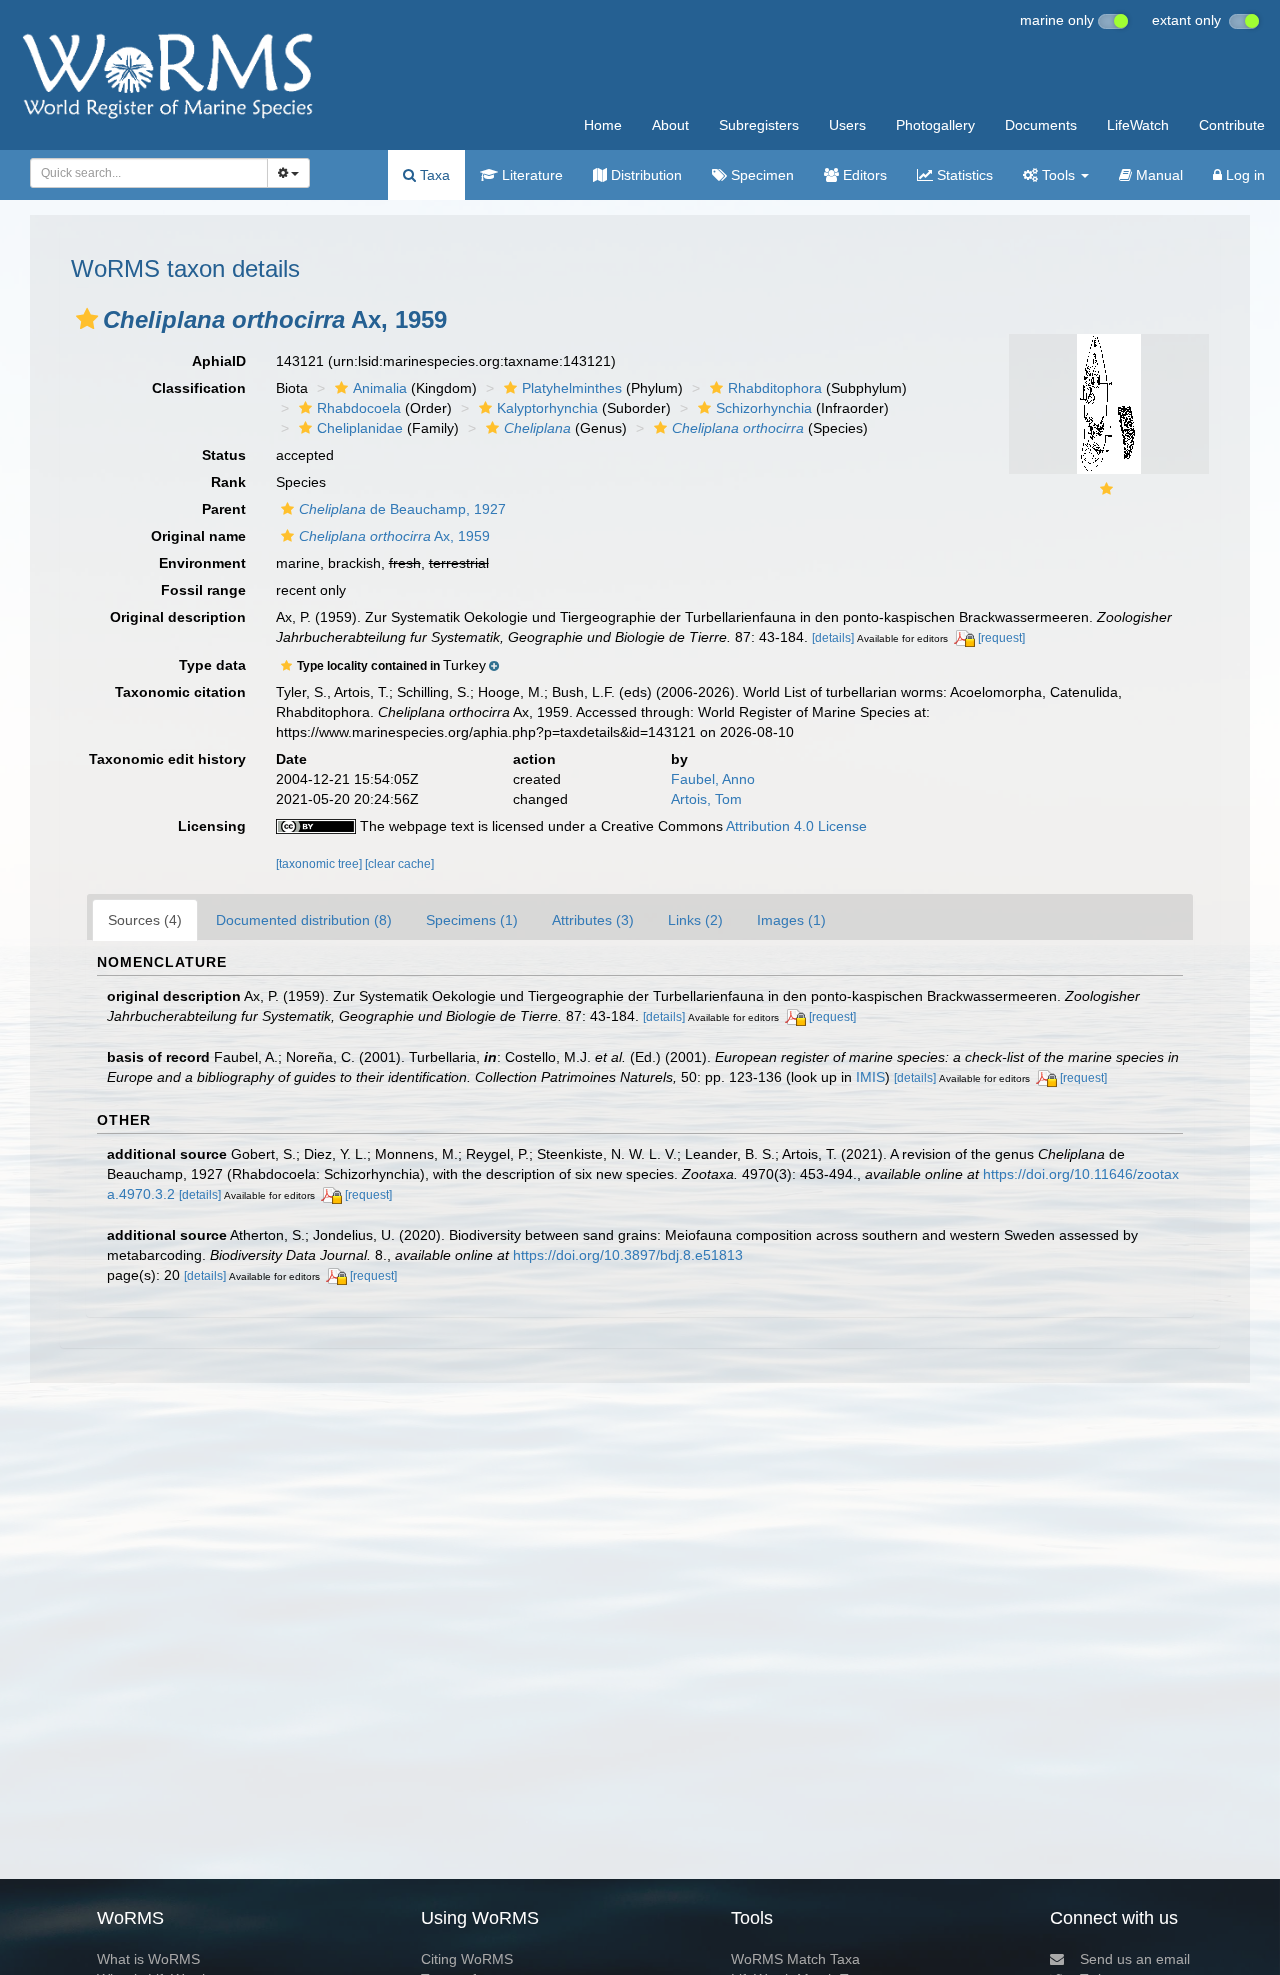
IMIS (870, 1077)
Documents (1041, 125)
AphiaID (219, 361)
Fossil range (203, 590)
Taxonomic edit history (167, 759)
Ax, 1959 (394, 536)
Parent (224, 509)
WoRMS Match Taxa (795, 1959)
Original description (178, 617)
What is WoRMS (148, 1959)
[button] (87, 319)
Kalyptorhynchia (547, 408)
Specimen (760, 175)
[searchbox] (143, 173)
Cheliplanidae (360, 428)
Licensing (212, 826)
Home (603, 125)
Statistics (963, 175)
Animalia (380, 388)
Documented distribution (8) (304, 920)
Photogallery (935, 125)
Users (847, 125)
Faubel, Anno (713, 779)
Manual (1157, 175)
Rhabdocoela (359, 408)
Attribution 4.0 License (796, 826)
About (670, 125)
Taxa (433, 175)
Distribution (644, 175)
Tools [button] (1058, 175)
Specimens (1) (472, 920)
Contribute (1232, 125)
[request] (1001, 638)
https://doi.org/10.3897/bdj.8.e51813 (628, 1255)
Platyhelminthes (572, 388)
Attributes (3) (593, 920)
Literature (530, 175)
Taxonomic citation (180, 692)
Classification (199, 388)
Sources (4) (145, 920)
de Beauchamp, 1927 (402, 509)
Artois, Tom (706, 799)
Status (224, 455)
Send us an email (1135, 1959)
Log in (1243, 175)
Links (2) (695, 920)
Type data (212, 665)
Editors (863, 175)
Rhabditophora (775, 388)
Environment (202, 563)
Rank (228, 482)
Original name (198, 536)
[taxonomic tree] (320, 864)
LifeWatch (1138, 125)
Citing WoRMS (467, 1959)
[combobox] (149, 173)
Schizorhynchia (764, 408)
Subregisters (759, 125)
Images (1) (791, 920)
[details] (833, 638)
